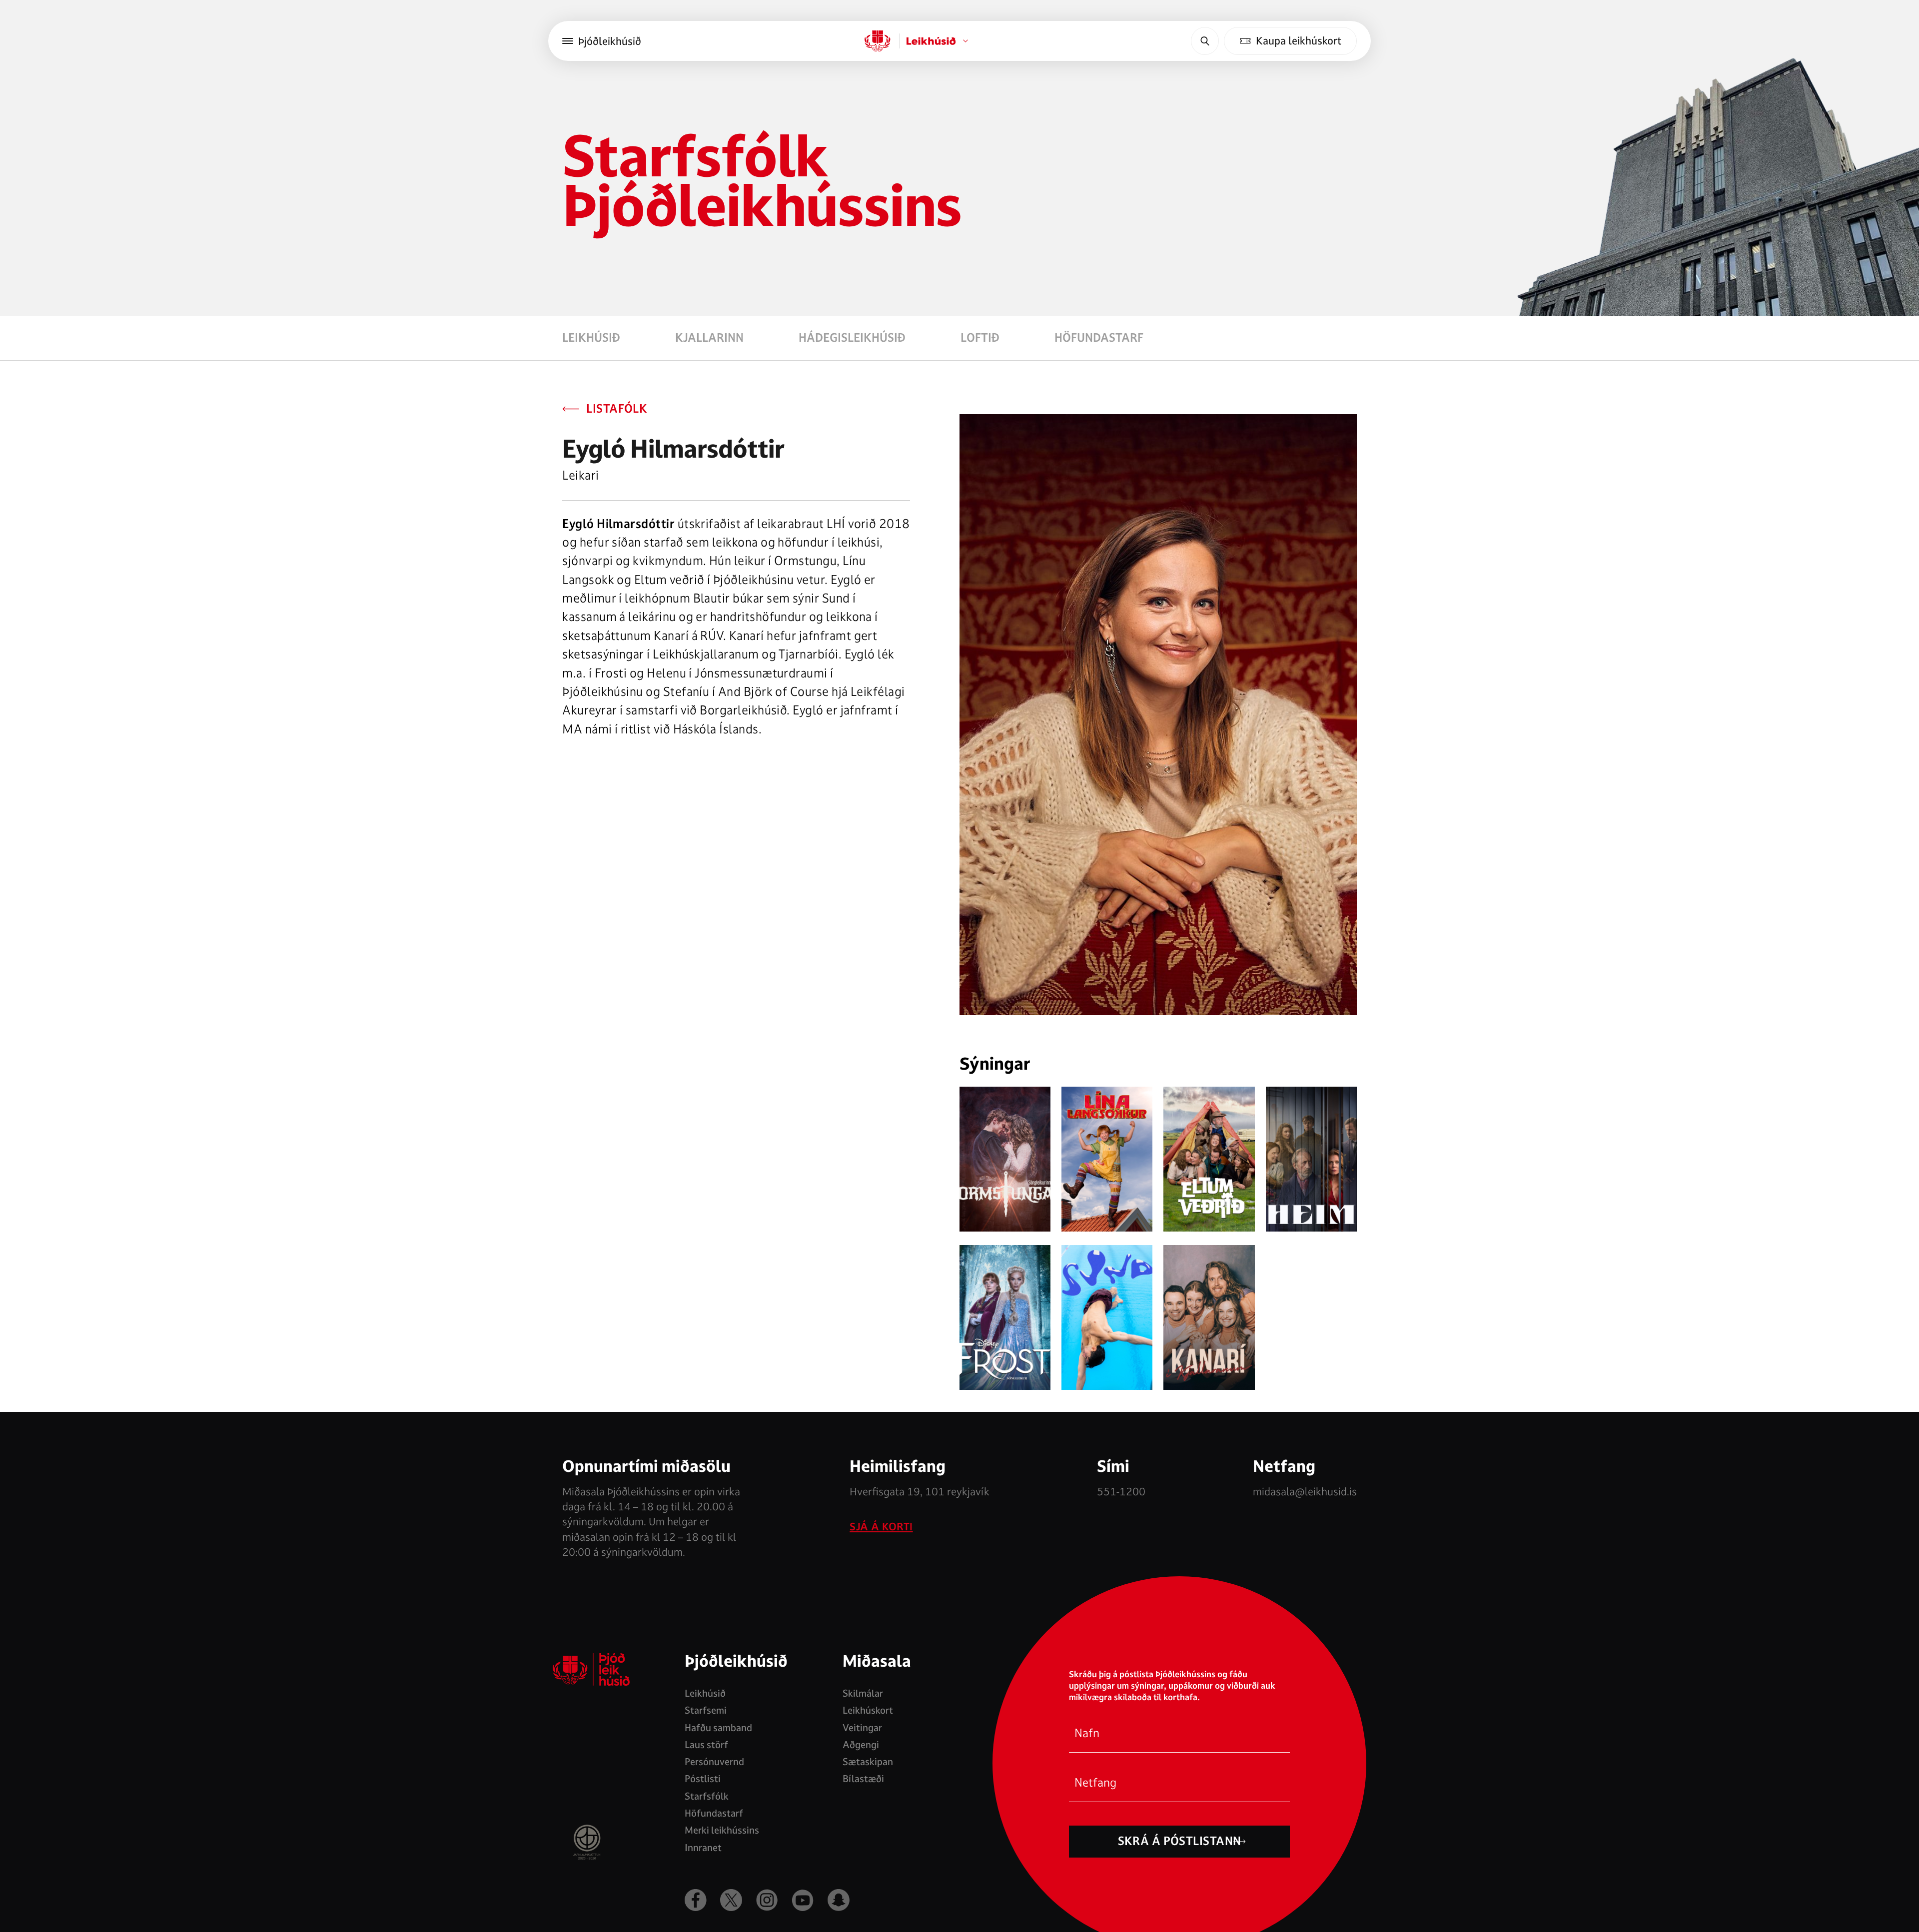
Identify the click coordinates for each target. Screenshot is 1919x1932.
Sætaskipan (868, 1762)
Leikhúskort (868, 1710)
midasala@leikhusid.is (1305, 1491)
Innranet (703, 1848)
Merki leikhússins (722, 1830)
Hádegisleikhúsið (852, 338)
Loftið (980, 338)
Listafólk (617, 409)
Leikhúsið (591, 338)
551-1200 (1121, 1491)
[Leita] (1205, 41)
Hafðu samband (718, 1728)
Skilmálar (863, 1693)
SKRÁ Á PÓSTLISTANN (1180, 1841)
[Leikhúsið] (878, 41)
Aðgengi (861, 1745)
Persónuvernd (714, 1762)
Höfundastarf (1099, 338)
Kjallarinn (709, 338)
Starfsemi (706, 1710)
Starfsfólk (707, 1796)
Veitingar (862, 1728)
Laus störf (706, 1745)
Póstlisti (703, 1779)
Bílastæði (863, 1779)
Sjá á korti (881, 1527)
